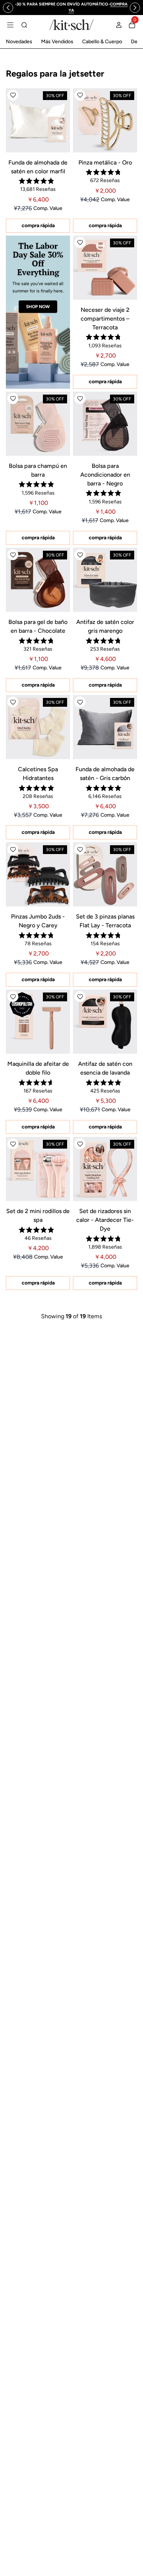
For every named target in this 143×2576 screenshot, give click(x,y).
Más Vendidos (57, 42)
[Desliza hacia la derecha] (135, 8)
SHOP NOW (38, 307)
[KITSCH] (71, 25)
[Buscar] (24, 25)
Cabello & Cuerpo (102, 42)
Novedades (19, 42)
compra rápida (38, 226)
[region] (71, 8)
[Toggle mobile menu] (10, 25)
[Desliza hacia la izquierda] (8, 8)
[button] (13, 95)
